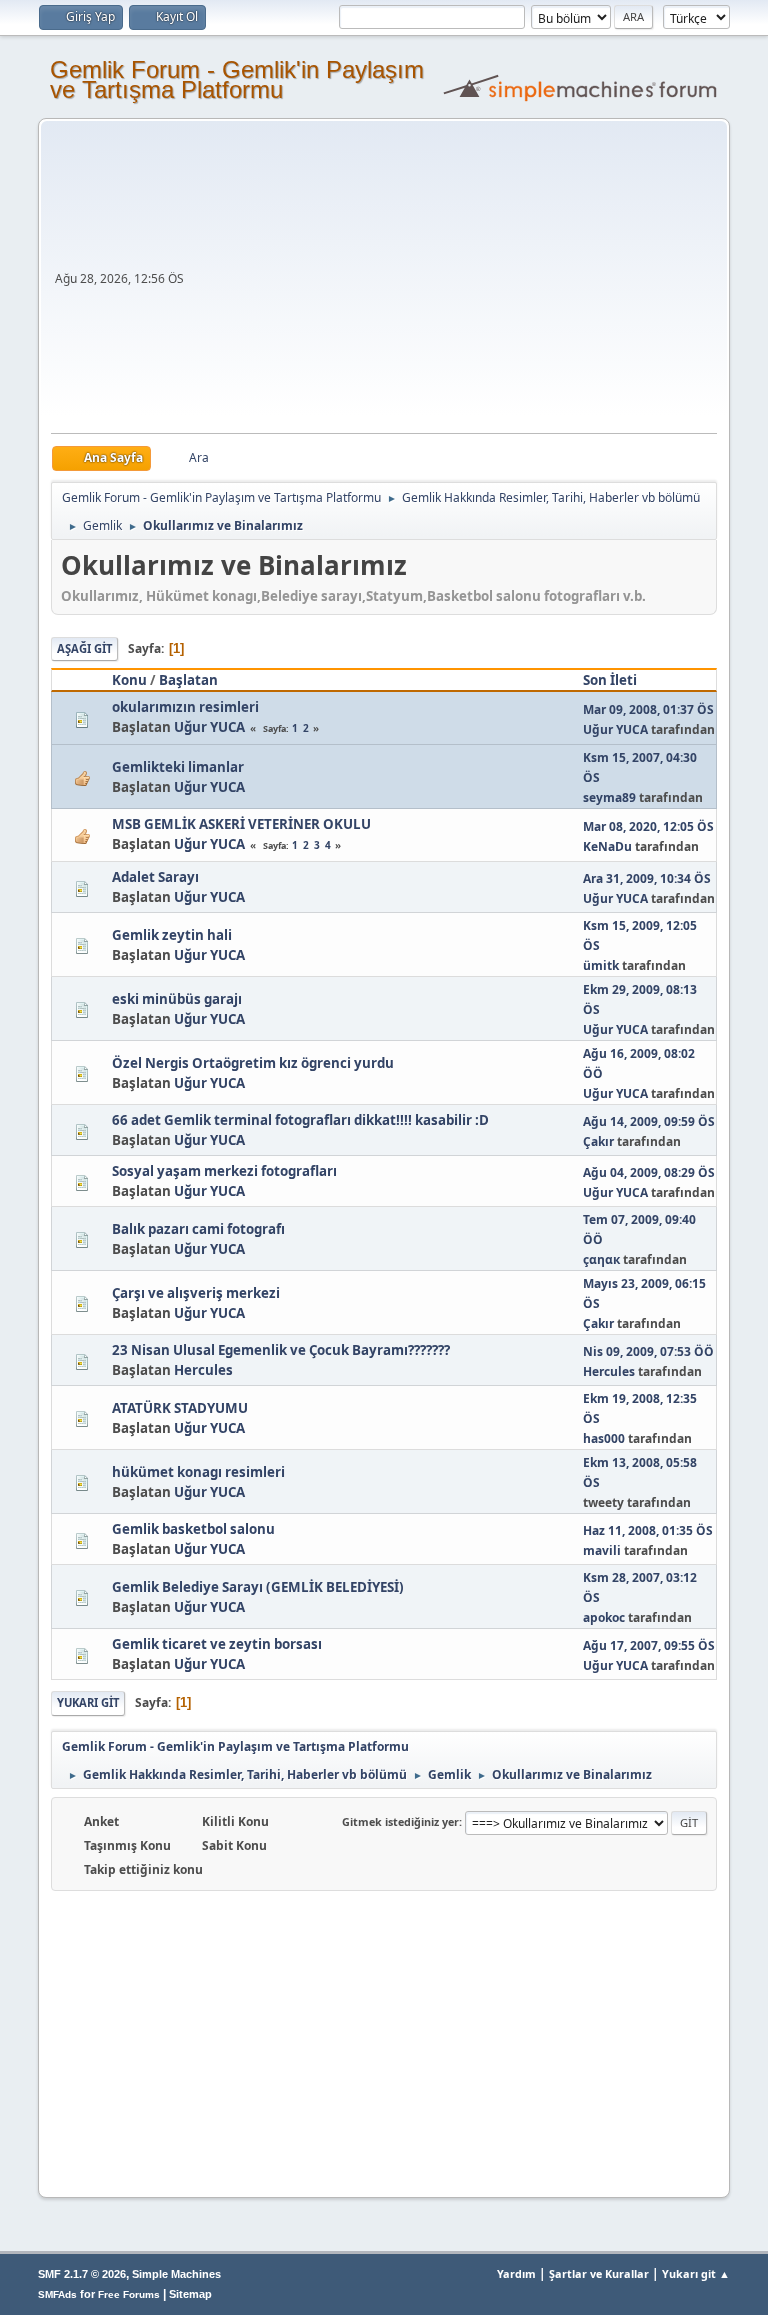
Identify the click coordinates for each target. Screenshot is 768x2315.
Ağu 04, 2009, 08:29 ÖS (649, 1172)
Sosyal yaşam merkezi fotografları (224, 1171)
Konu (129, 680)
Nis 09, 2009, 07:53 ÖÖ (648, 1351)
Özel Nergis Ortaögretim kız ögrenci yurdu (253, 1063)
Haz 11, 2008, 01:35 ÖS (648, 1530)
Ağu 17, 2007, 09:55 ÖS (649, 1645)
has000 (604, 1438)
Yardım (516, 2273)
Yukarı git (88, 1702)
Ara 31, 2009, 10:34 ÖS (647, 878)
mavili (602, 1550)
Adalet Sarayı (155, 877)
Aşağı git (84, 648)
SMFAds (57, 2294)
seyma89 (609, 797)
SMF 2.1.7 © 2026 (82, 2274)
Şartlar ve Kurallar (599, 2273)
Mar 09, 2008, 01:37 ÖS (648, 709)
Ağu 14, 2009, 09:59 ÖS (649, 1121)
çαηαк (601, 1259)
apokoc (604, 1617)
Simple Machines (176, 2274)
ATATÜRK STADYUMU (180, 1408)
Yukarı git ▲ (696, 2273)
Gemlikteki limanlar (178, 767)
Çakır (598, 1141)
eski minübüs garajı (177, 999)
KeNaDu (607, 846)
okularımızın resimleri (185, 707)
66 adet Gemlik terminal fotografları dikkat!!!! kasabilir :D (300, 1120)
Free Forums (129, 2294)
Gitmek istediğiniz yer (400, 1821)
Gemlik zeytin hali (172, 935)
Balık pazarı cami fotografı (198, 1229)
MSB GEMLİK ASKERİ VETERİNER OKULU (241, 824)
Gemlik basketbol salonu (193, 1529)
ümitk (601, 965)
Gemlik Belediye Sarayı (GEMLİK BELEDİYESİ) (258, 1587)
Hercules (203, 1370)
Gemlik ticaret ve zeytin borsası (217, 1644)
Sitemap (190, 2294)
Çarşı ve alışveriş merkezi (196, 1293)
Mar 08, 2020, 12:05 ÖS (648, 826)
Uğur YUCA (209, 727)
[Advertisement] (453, 283)
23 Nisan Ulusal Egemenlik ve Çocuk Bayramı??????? (281, 1350)
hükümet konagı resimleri (198, 1472)
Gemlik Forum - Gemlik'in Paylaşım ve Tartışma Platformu (237, 79)
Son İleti (610, 680)
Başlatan (188, 680)
